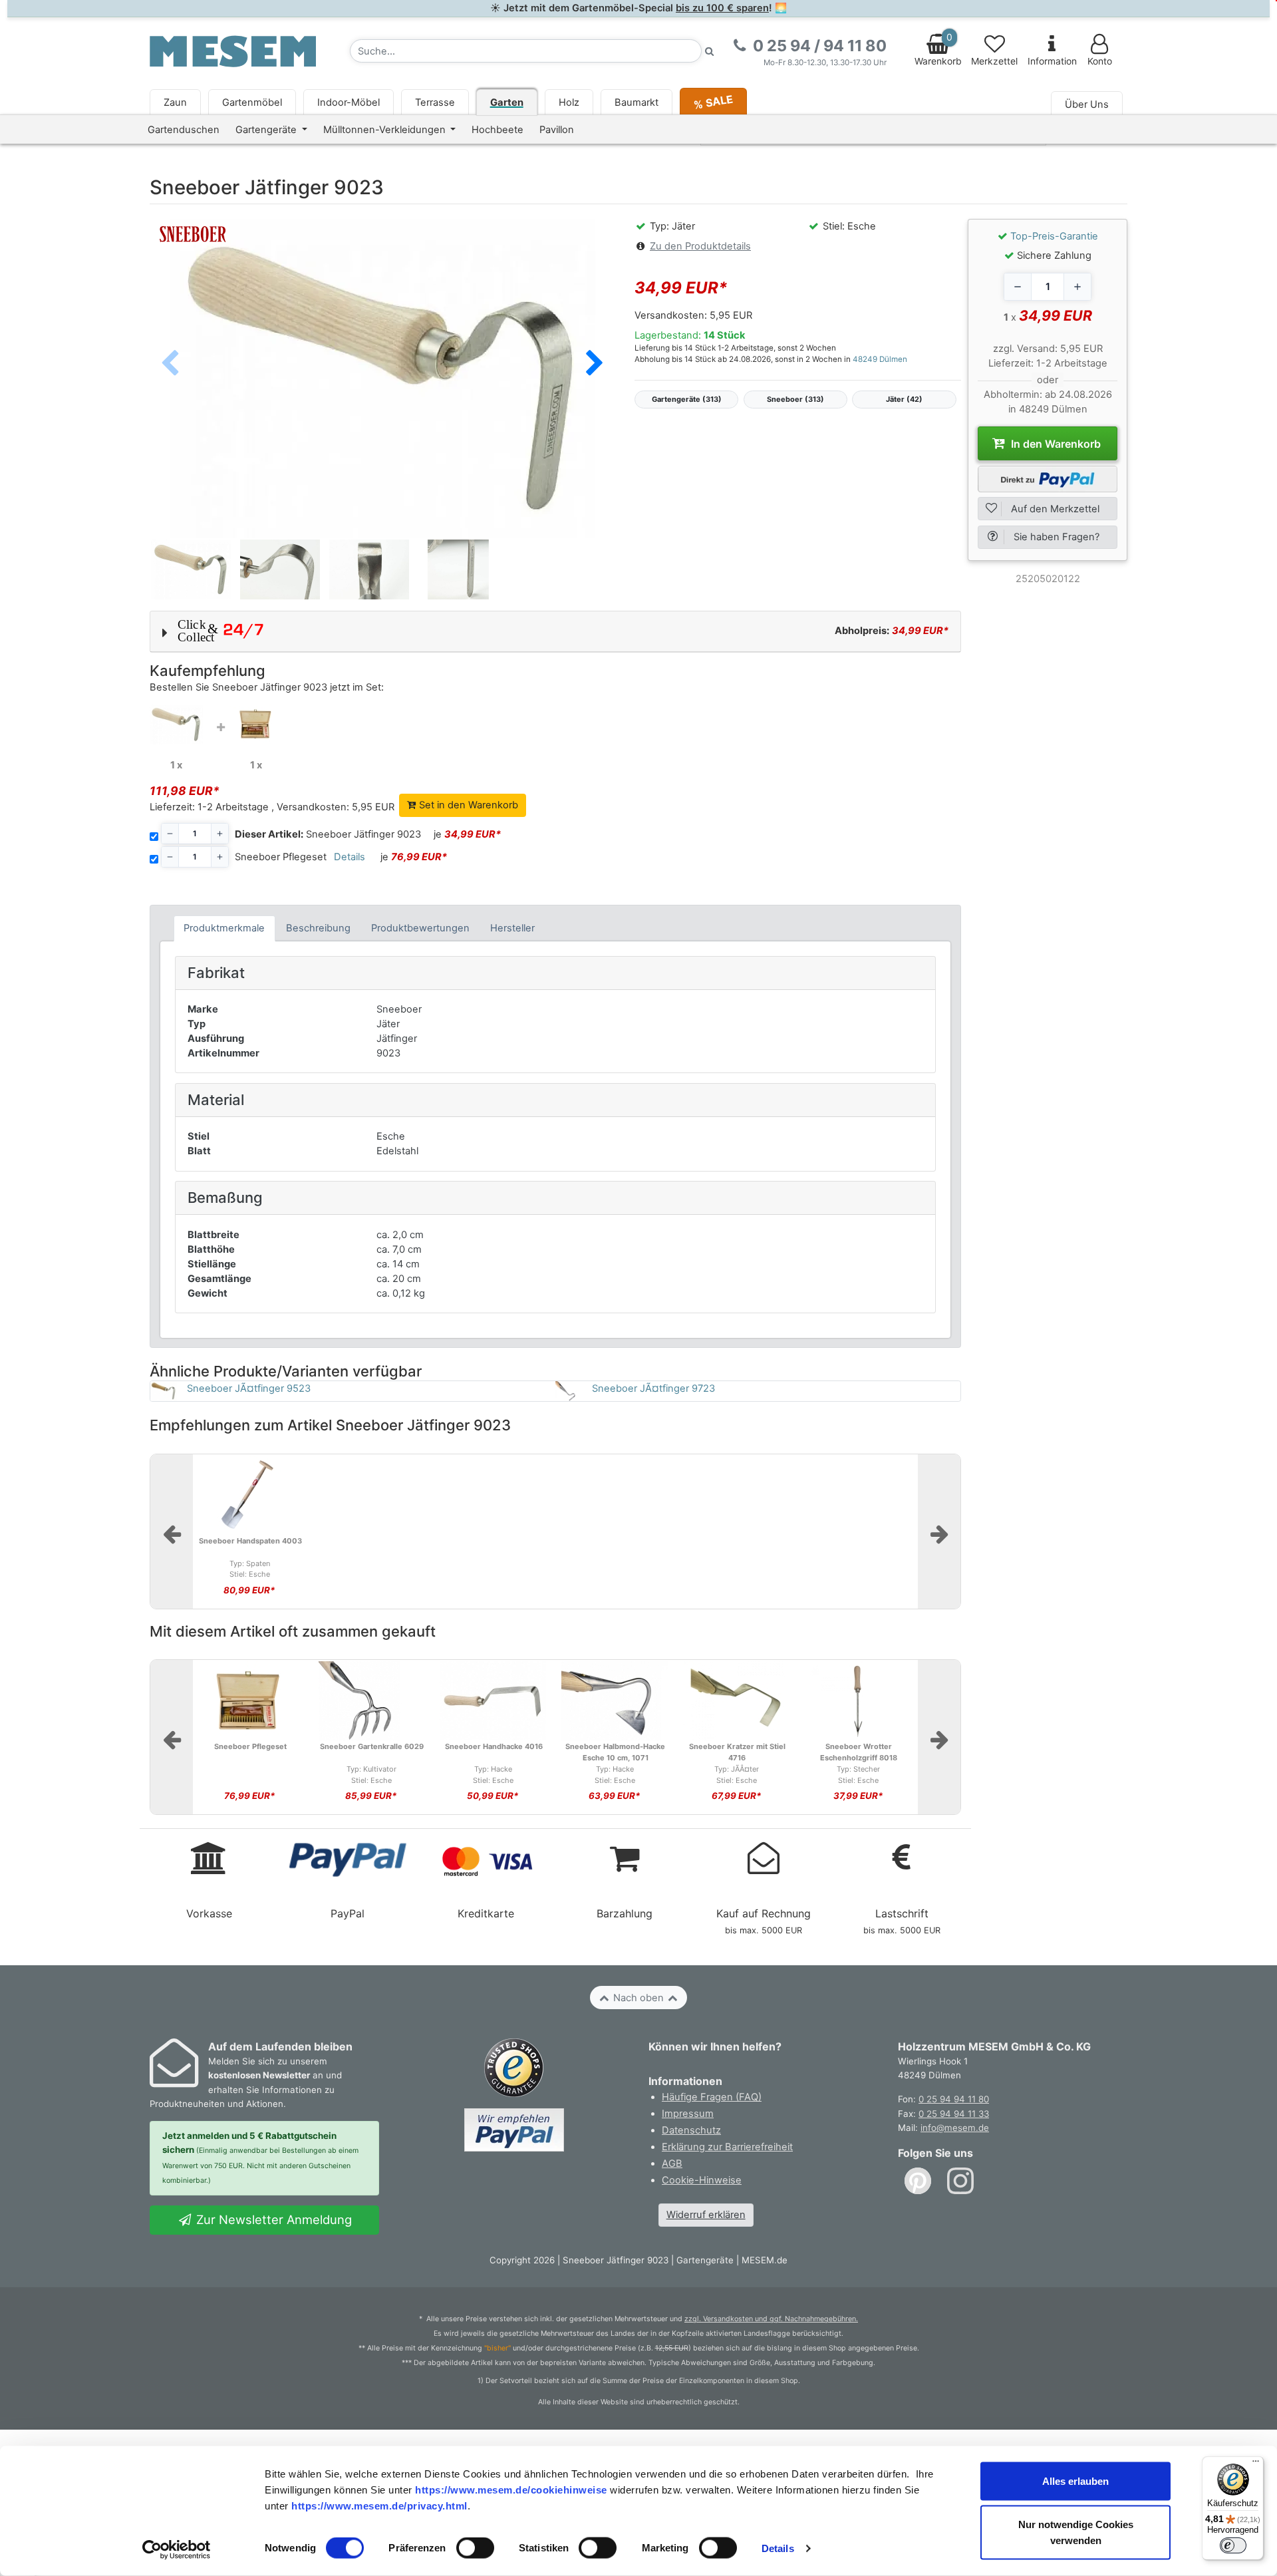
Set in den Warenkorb (467, 805)
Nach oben (638, 1998)
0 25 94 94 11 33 (954, 2114)
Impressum (688, 2114)
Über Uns (1087, 104)
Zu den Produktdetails (700, 246)
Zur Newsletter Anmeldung (272, 2219)
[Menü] (1256, 2464)
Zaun (175, 102)
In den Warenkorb (1055, 444)
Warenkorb (938, 49)
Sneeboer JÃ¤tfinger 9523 (249, 1388)
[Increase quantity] (1077, 287)
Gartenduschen (184, 130)
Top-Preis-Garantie (1054, 236)
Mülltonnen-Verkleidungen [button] (386, 130)
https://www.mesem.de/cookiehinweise (511, 2489)
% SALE (713, 101)
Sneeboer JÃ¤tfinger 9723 (653, 1388)
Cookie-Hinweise (702, 2180)
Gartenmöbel (252, 102)
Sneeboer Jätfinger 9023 (328, 834)
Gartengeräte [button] (267, 130)
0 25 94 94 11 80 (954, 2099)
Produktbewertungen (420, 928)
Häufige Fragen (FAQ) (712, 2097)
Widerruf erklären (706, 2215)
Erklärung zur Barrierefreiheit (727, 2147)
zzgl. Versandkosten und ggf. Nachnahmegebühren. (771, 2319)
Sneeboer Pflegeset (281, 857)
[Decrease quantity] (1018, 287)
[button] (595, 364)
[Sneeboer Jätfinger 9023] (176, 724)
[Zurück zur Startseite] (233, 51)
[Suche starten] (710, 51)
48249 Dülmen (880, 359)
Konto (1100, 61)
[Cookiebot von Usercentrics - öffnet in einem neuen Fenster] (177, 2550)
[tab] (224, 928)
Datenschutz (691, 2130)
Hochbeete (497, 130)
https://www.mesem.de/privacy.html (379, 2505)
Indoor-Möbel (349, 102)
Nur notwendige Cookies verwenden (1076, 2532)
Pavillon (557, 130)
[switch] (475, 2548)
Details (778, 2548)
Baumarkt (637, 102)
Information (1052, 61)
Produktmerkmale (224, 928)
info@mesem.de (955, 2128)
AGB (672, 2164)
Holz (569, 102)
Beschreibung (318, 928)
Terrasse (435, 102)
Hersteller (512, 928)
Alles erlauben (1075, 2481)
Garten (507, 102)
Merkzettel (994, 61)
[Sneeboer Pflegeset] (256, 723)
